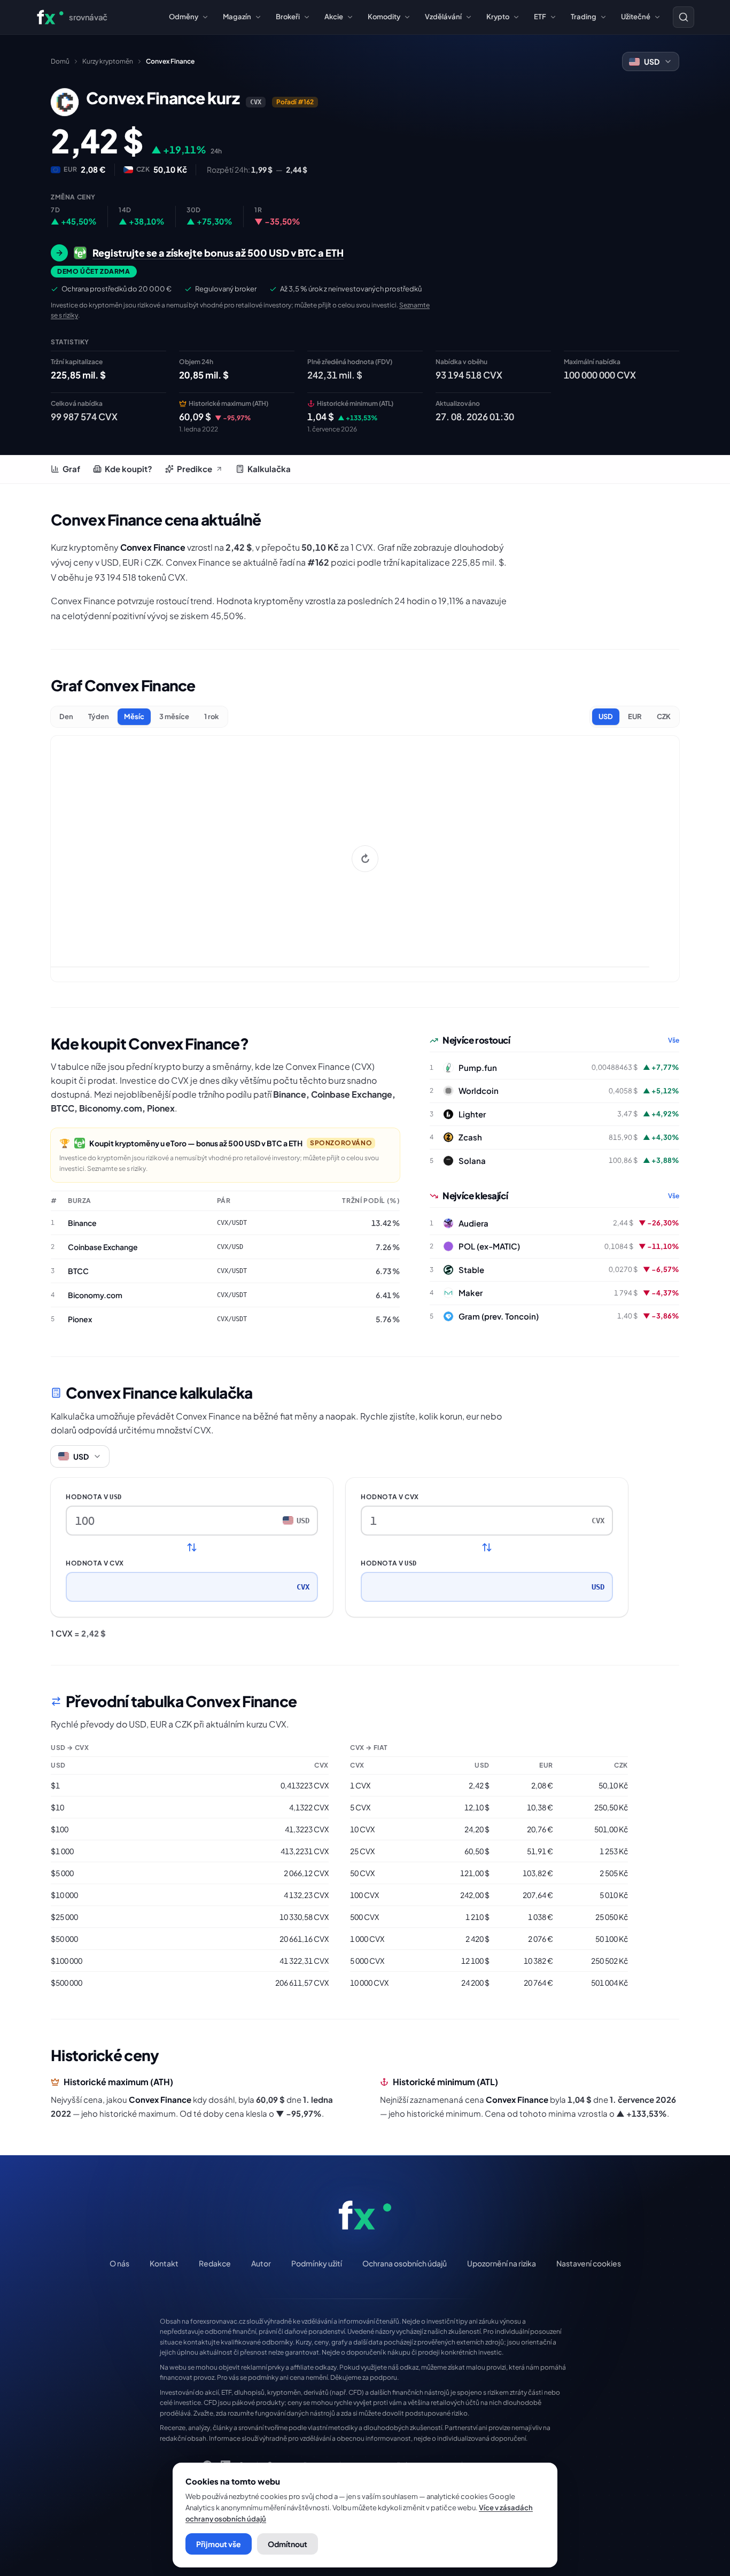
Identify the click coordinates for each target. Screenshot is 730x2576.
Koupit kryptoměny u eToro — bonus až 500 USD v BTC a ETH (196, 1143)
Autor (261, 2263)
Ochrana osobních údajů (405, 2263)
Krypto (498, 17)
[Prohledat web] (684, 17)
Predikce (195, 469)
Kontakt (164, 2263)
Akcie (334, 17)
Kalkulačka (269, 469)
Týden (99, 716)
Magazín (237, 17)
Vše (674, 1040)
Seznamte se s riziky (117, 1169)
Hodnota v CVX (95, 1563)
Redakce (215, 2263)
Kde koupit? (129, 469)
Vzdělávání (443, 17)
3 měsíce (174, 716)
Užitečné (636, 17)
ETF (540, 17)
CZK (664, 716)
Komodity (384, 17)
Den (66, 716)
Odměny (184, 17)
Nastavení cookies (589, 2263)
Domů (60, 61)
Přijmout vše (219, 2544)
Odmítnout (288, 2544)
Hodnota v (94, 1497)
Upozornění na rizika (502, 2263)
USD (606, 716)
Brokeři (288, 17)
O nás (119, 2263)
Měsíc (134, 716)
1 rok (212, 716)
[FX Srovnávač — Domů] (365, 2215)
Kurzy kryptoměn (108, 61)
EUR (635, 716)
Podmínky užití (317, 2263)
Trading (584, 17)
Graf (71, 469)
